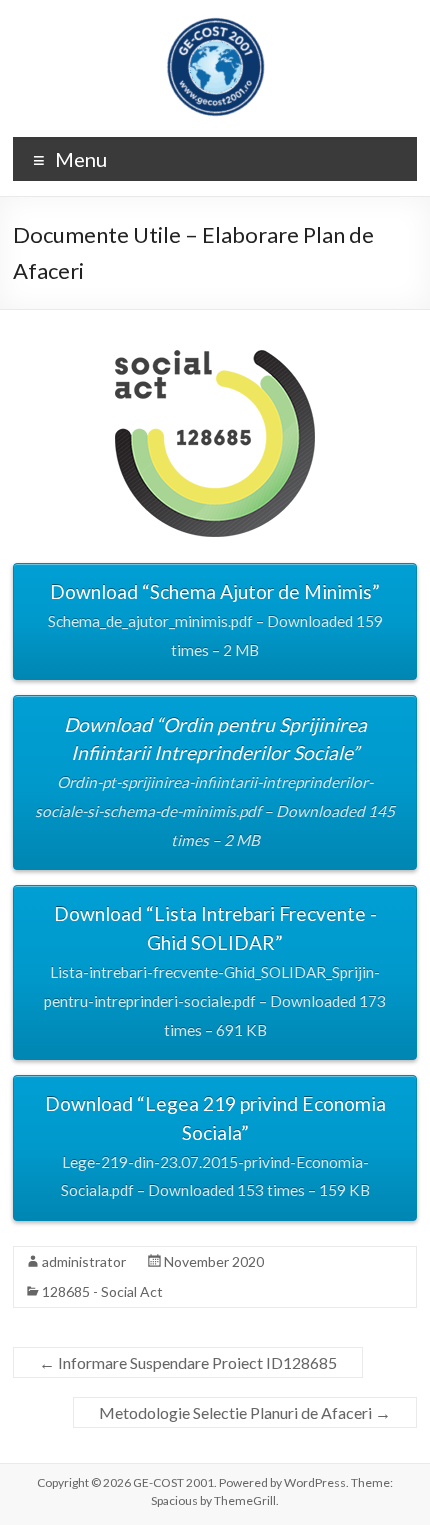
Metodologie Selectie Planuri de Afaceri (245, 1412)
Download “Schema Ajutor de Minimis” (215, 619)
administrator (84, 1261)
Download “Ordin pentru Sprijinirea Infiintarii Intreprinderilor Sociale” (215, 781)
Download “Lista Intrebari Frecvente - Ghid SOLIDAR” (215, 970)
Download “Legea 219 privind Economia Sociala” (215, 1145)
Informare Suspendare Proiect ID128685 (188, 1362)
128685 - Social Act (102, 1291)
